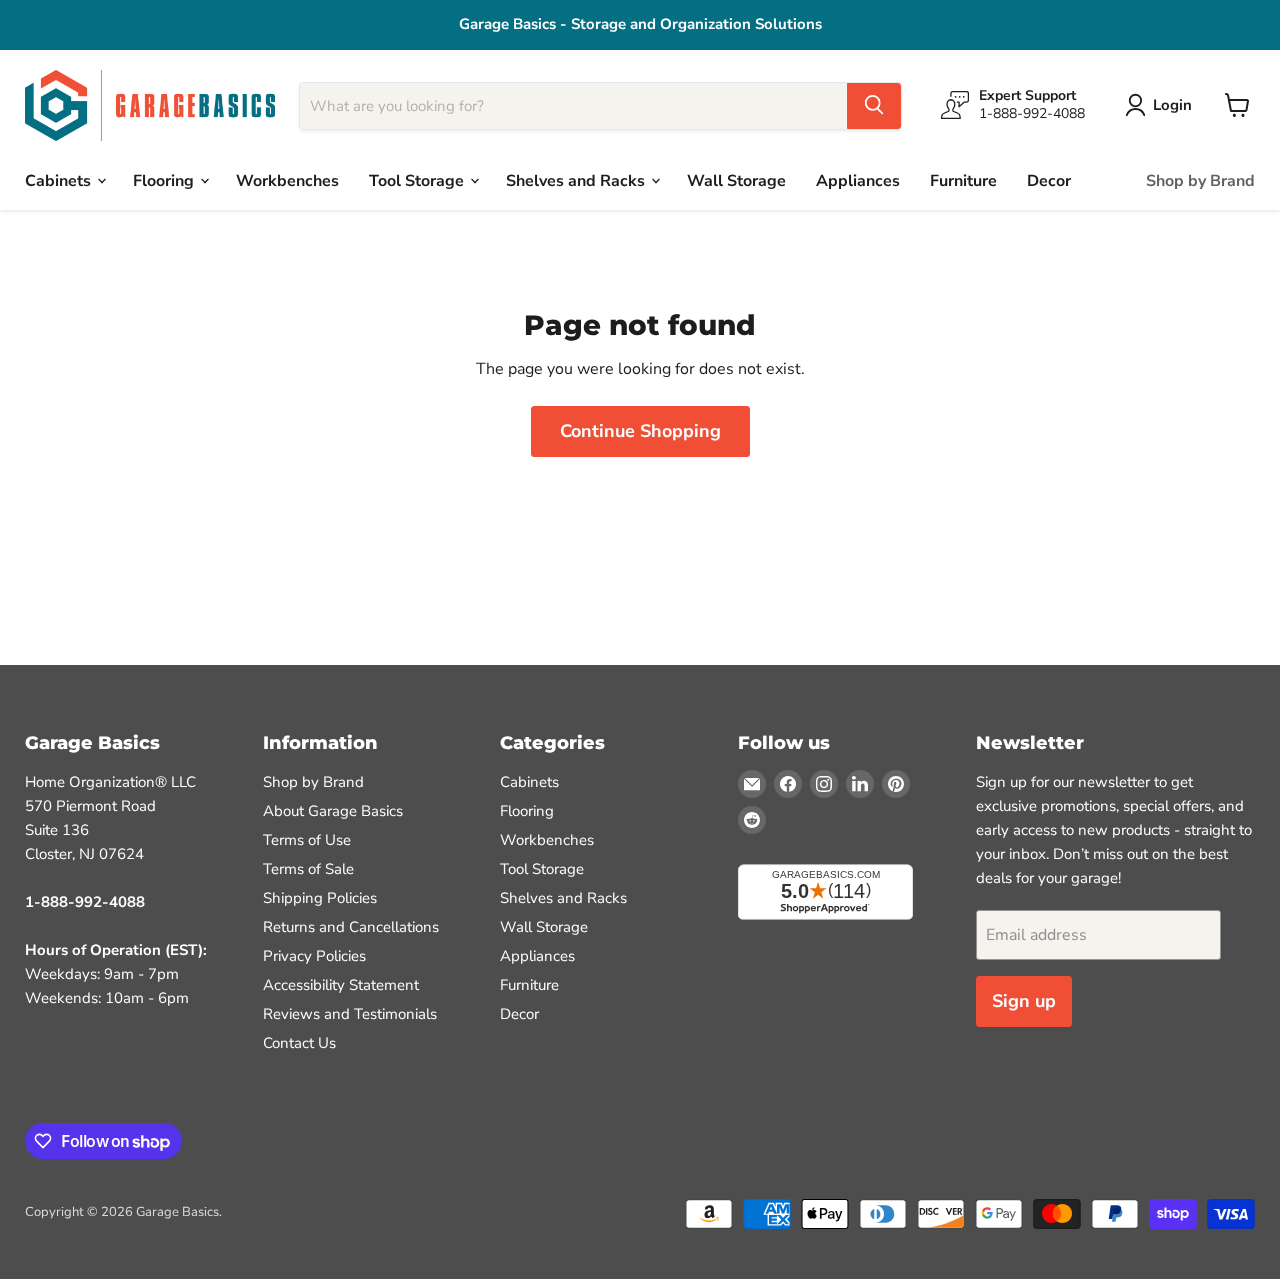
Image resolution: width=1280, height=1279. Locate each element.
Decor (1049, 180)
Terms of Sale (308, 869)
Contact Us (299, 1043)
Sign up (1024, 1001)
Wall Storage (736, 180)
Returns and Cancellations (351, 927)
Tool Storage (418, 180)
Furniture (963, 180)
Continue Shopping (640, 431)
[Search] (874, 105)
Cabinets (60, 180)
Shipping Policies (320, 898)
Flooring (165, 180)
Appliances (858, 180)
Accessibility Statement (341, 985)
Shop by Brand (1200, 180)
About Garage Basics (333, 811)
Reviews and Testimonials (350, 1014)
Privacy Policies (314, 956)
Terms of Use (307, 840)
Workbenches (287, 180)
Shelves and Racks (577, 180)
